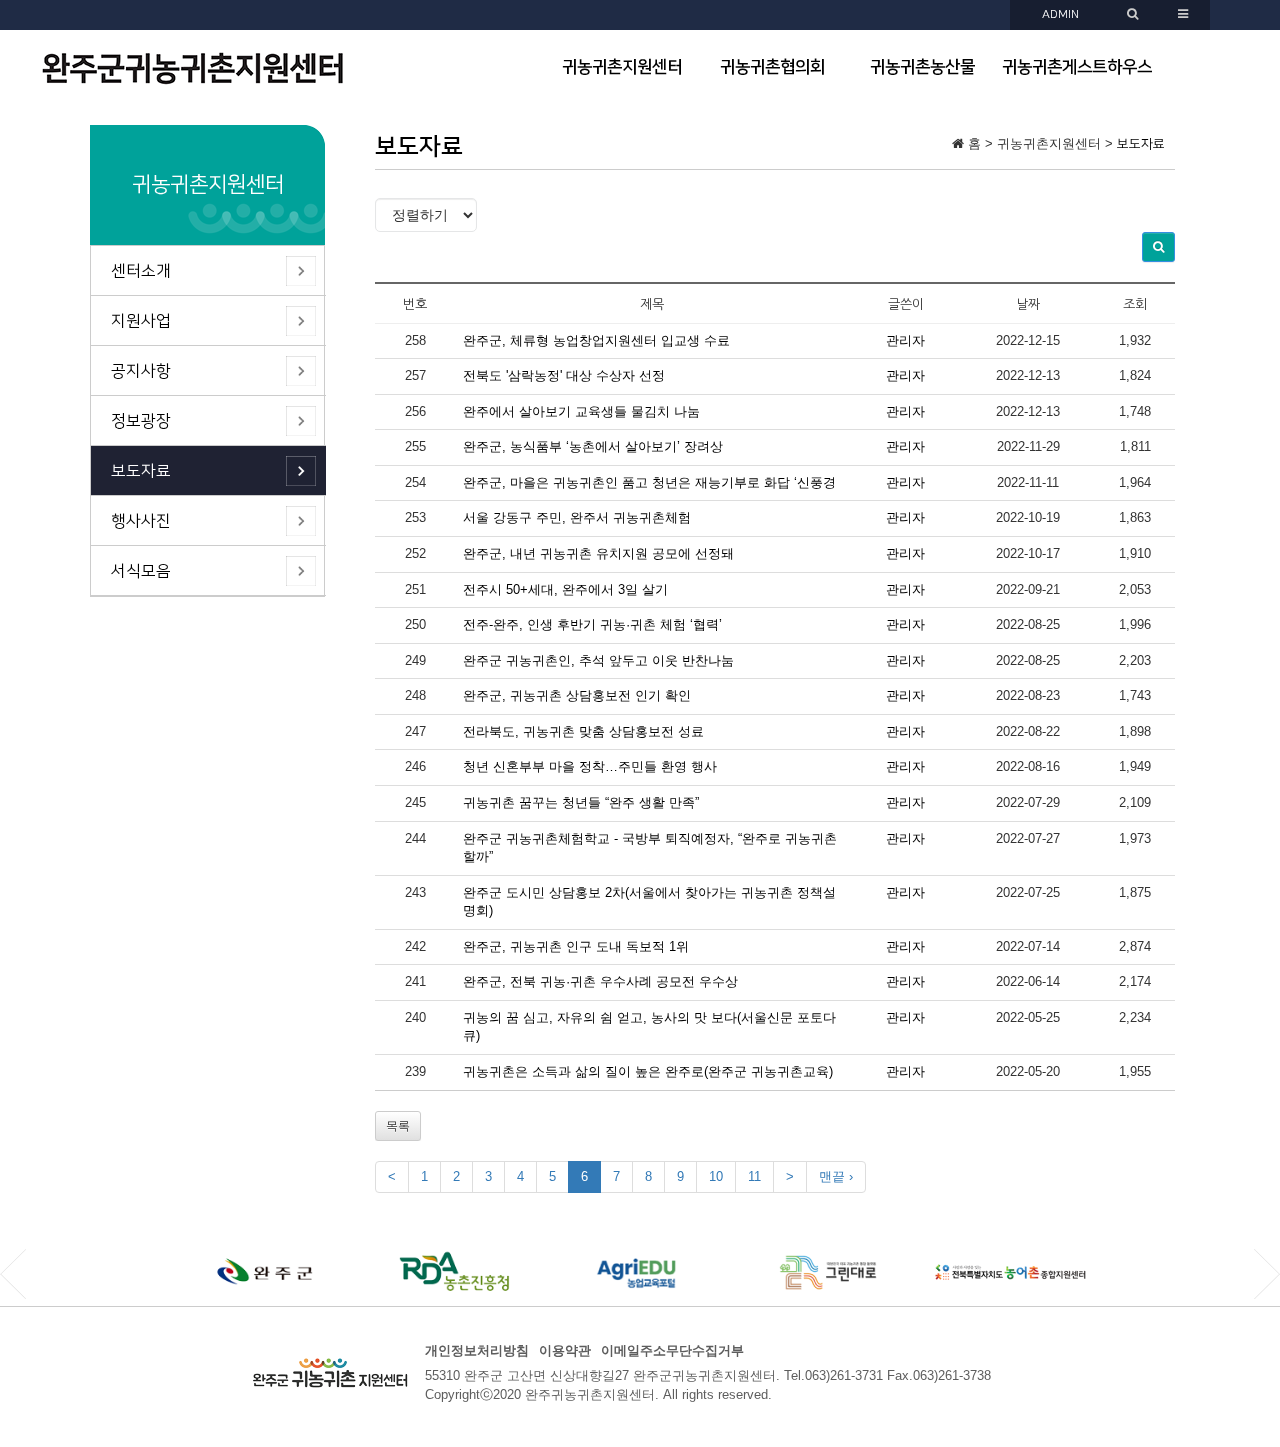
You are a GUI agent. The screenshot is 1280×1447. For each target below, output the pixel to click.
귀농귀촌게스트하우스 (1077, 67)
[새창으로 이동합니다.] (270, 1271)
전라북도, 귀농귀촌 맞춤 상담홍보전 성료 (583, 731)
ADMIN (1060, 14)
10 (716, 1176)
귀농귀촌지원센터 (622, 67)
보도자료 (141, 471)
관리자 (905, 340)
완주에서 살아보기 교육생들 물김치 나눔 (581, 411)
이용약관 (565, 1350)
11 (754, 1176)
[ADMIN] (1135, 14)
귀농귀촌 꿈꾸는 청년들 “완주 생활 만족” (581, 802)
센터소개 (141, 271)
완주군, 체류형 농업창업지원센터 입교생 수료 (596, 340)
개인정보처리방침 (477, 1350)
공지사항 (141, 371)
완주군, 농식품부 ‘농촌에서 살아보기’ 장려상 (593, 446)
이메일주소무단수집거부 (672, 1350)
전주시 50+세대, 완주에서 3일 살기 (565, 589)
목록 (398, 1126)
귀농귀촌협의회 (772, 67)
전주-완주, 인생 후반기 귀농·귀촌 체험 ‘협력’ (592, 624)
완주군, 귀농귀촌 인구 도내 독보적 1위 (576, 946)
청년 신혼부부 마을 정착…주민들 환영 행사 (590, 766)
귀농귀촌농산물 (922, 67)
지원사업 (141, 321)
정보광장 (141, 421)
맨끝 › (836, 1176)
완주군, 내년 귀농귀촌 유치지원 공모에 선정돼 (598, 553)
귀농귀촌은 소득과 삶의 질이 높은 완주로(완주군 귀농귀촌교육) (648, 1071)
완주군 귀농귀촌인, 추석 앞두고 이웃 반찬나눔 (598, 660)
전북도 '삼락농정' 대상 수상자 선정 (564, 375)
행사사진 (141, 521)
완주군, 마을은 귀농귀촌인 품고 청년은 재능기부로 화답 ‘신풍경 (649, 482)
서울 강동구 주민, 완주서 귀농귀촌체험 (577, 517)
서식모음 (141, 571)
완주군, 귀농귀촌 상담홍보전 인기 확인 (577, 695)
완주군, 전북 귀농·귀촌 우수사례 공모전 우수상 (600, 981)
